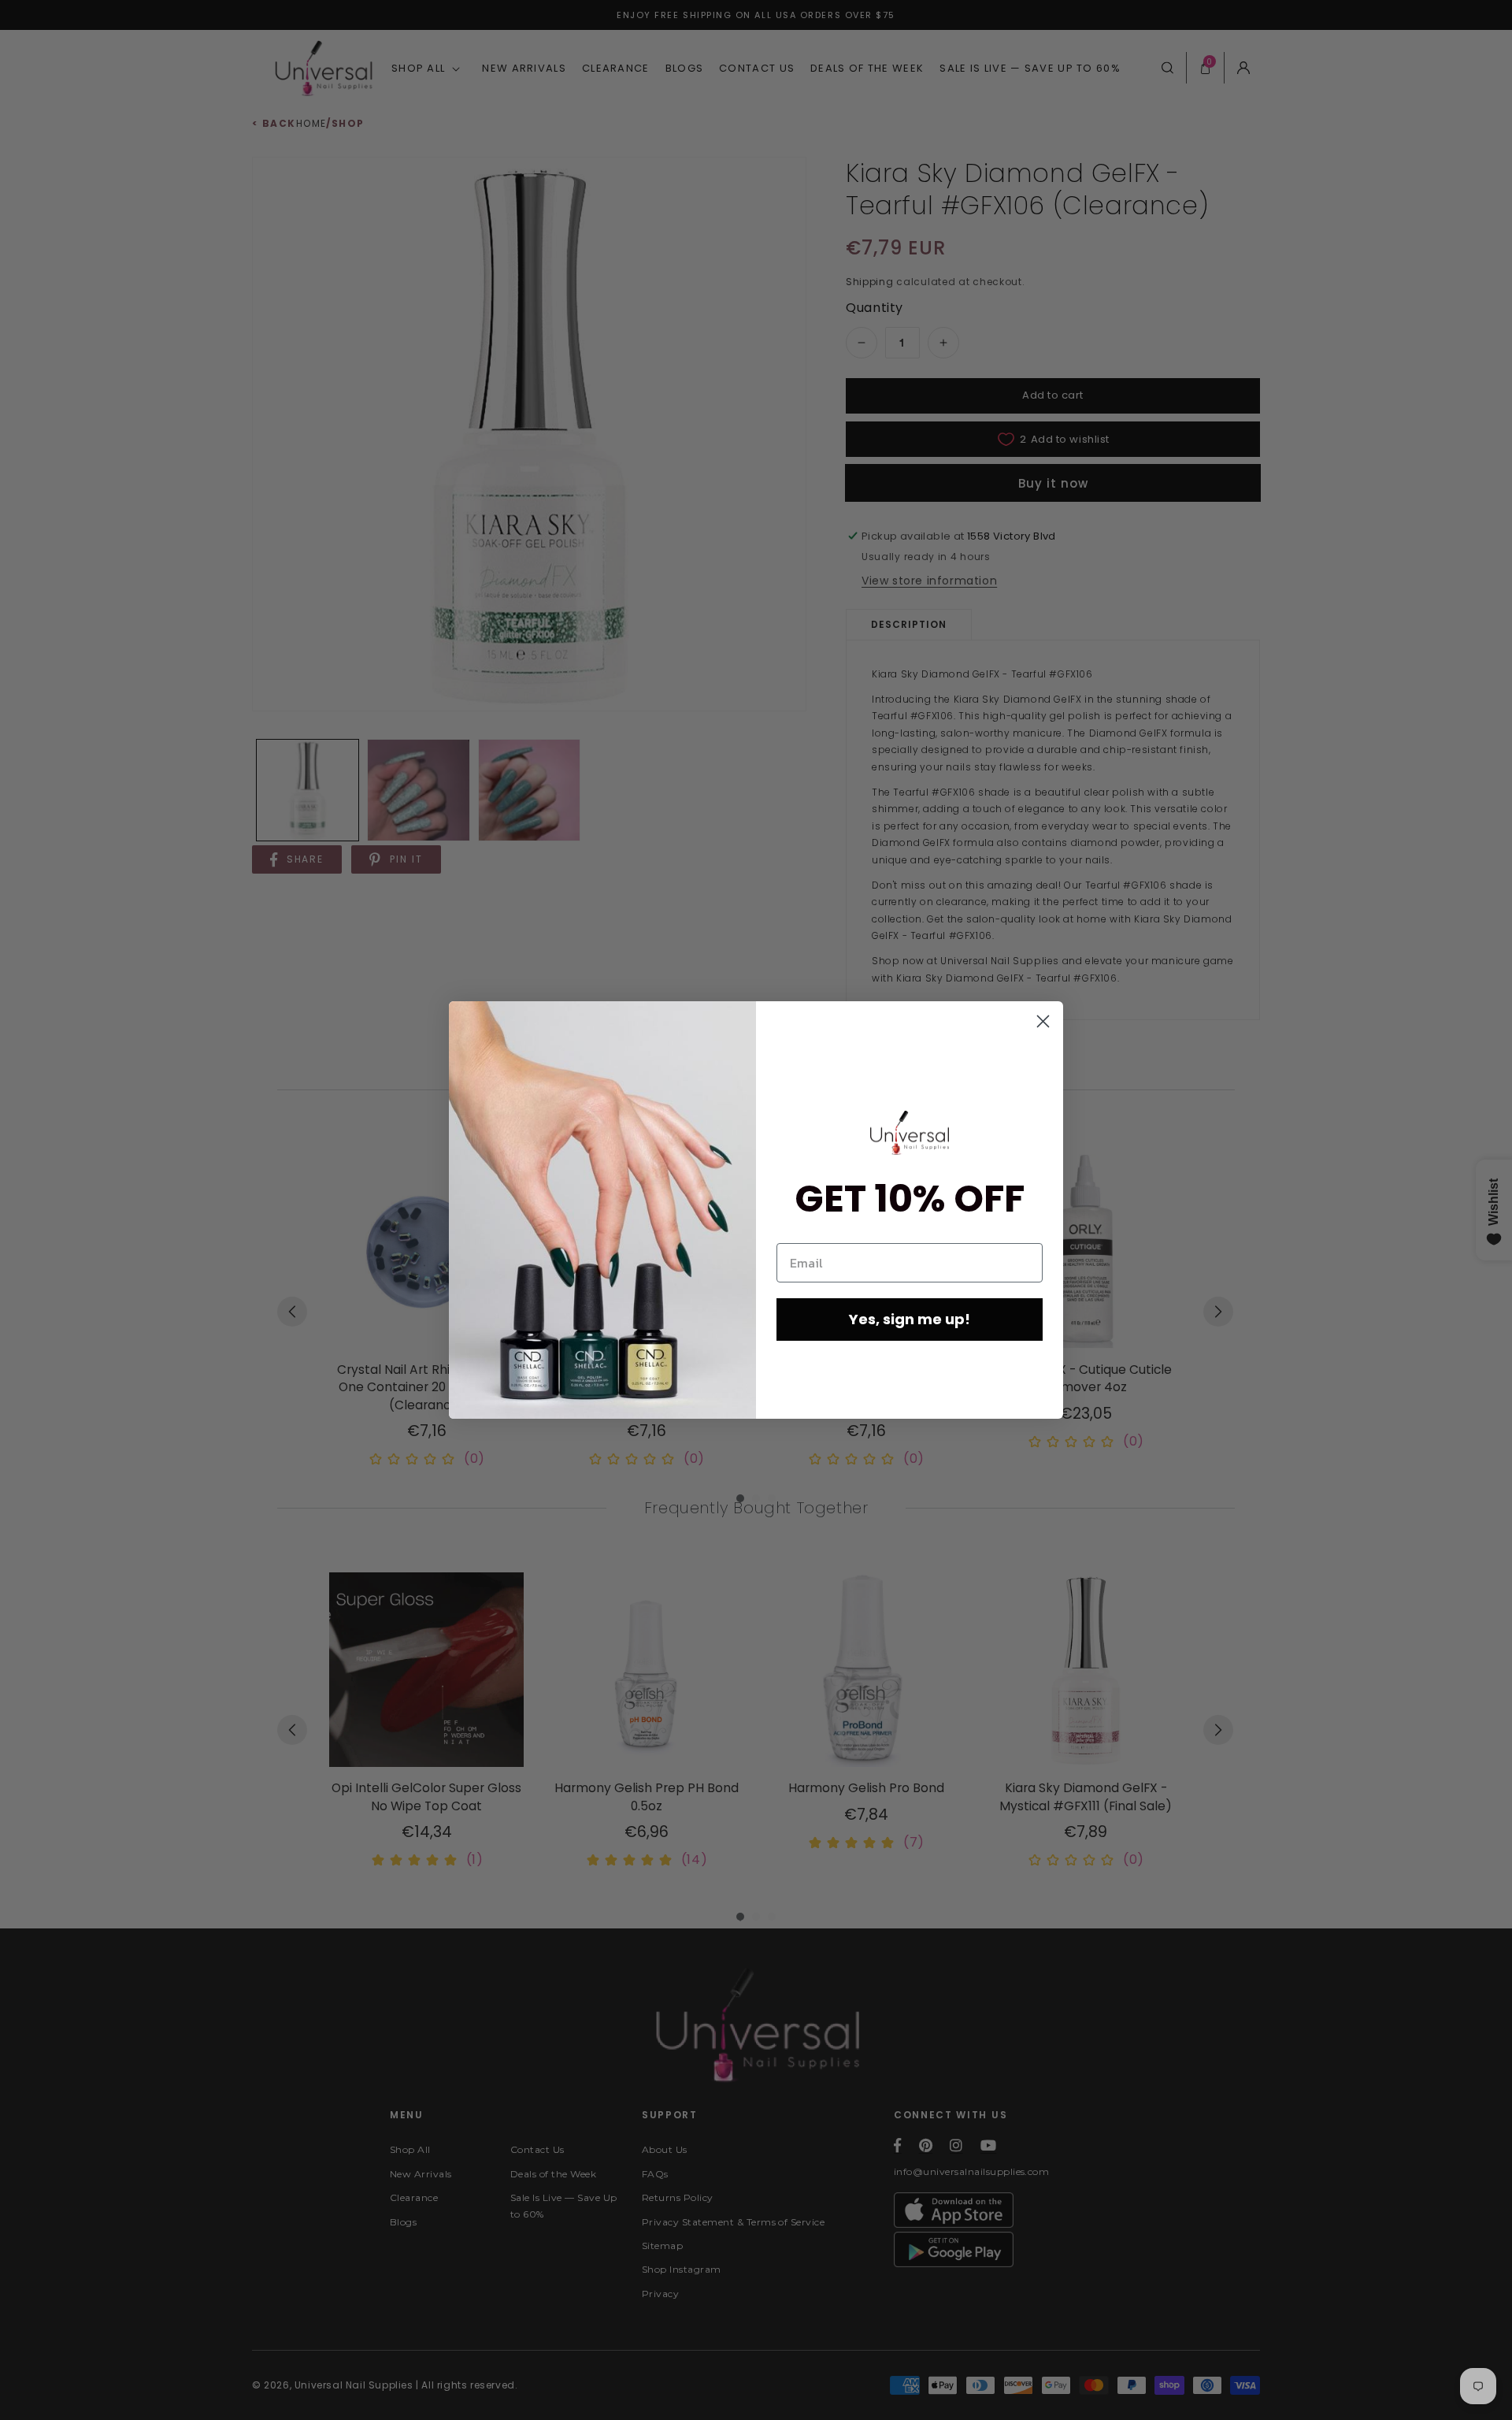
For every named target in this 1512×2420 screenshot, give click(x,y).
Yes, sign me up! (910, 1319)
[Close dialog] (1043, 1021)
